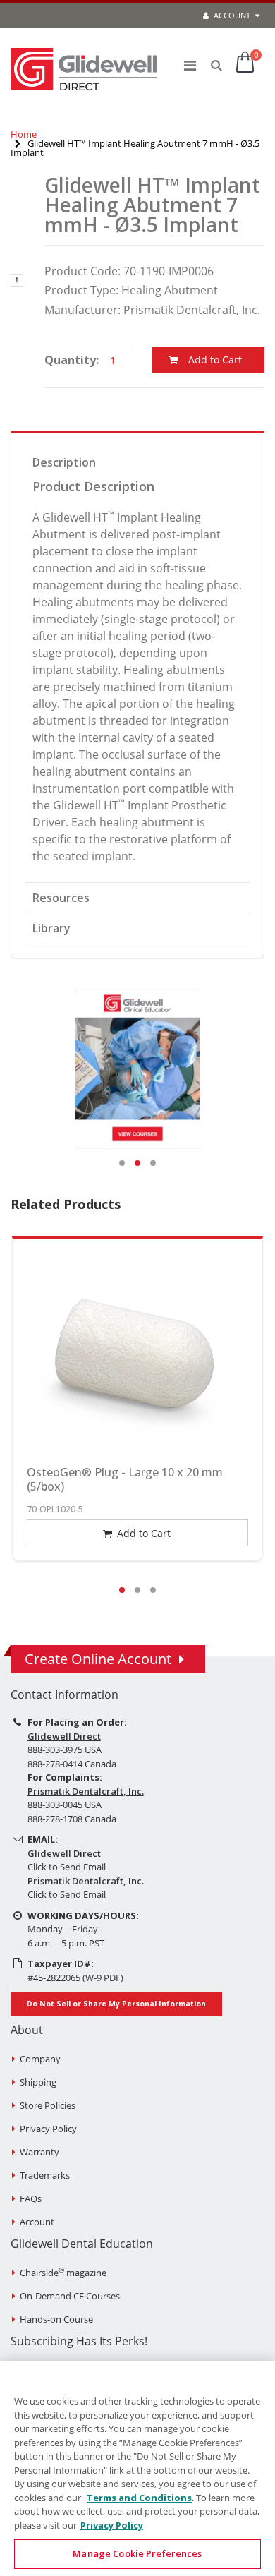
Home (24, 134)
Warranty (39, 2152)
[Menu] (190, 65)
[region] (137, 2468)
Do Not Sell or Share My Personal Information (116, 2004)
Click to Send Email (67, 1867)
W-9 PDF (103, 1978)
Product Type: (81, 290)
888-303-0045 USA (65, 1805)
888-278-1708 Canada (72, 1819)
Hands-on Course (56, 2319)
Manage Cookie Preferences (137, 2553)
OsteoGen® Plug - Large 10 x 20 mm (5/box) (125, 1479)
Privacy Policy (48, 2129)
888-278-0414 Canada (72, 1764)
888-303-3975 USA (65, 1750)
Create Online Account (98, 1659)
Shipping (38, 2082)
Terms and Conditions (139, 2498)
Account (231, 15)
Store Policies (48, 2105)
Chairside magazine (63, 2273)
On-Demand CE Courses (70, 2296)
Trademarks (45, 2175)
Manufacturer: (82, 310)
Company (40, 2059)
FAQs (31, 2198)
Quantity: (72, 360)
